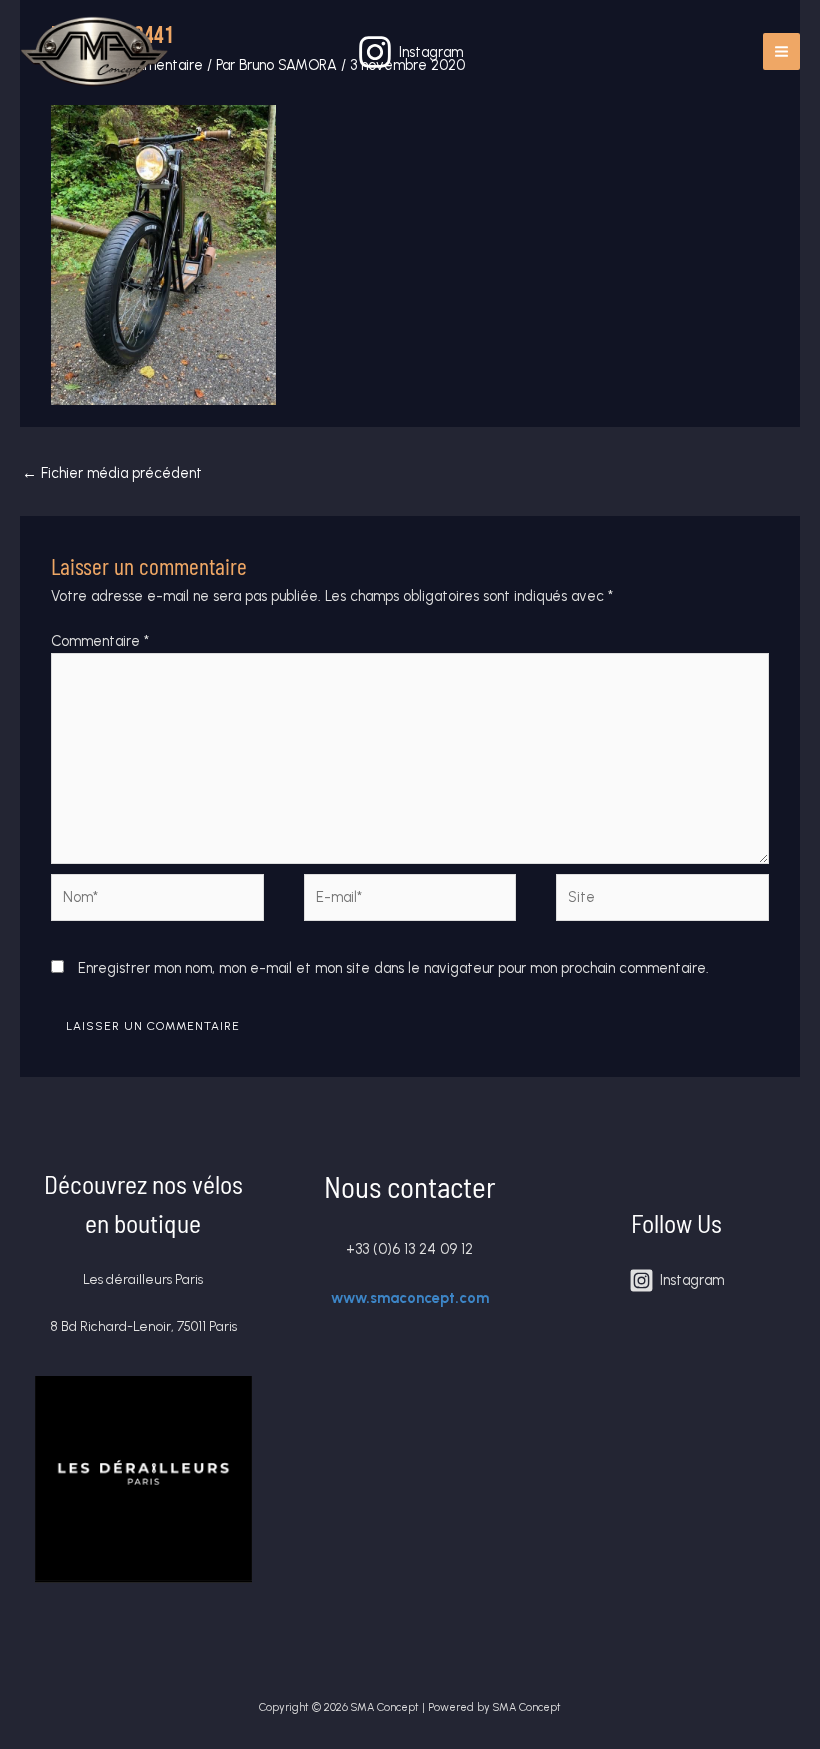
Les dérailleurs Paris (143, 1279)
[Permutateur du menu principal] (781, 51)
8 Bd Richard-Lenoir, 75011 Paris (143, 1326)
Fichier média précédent (112, 473)
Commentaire (100, 641)
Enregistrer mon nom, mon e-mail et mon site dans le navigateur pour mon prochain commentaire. (393, 968)
